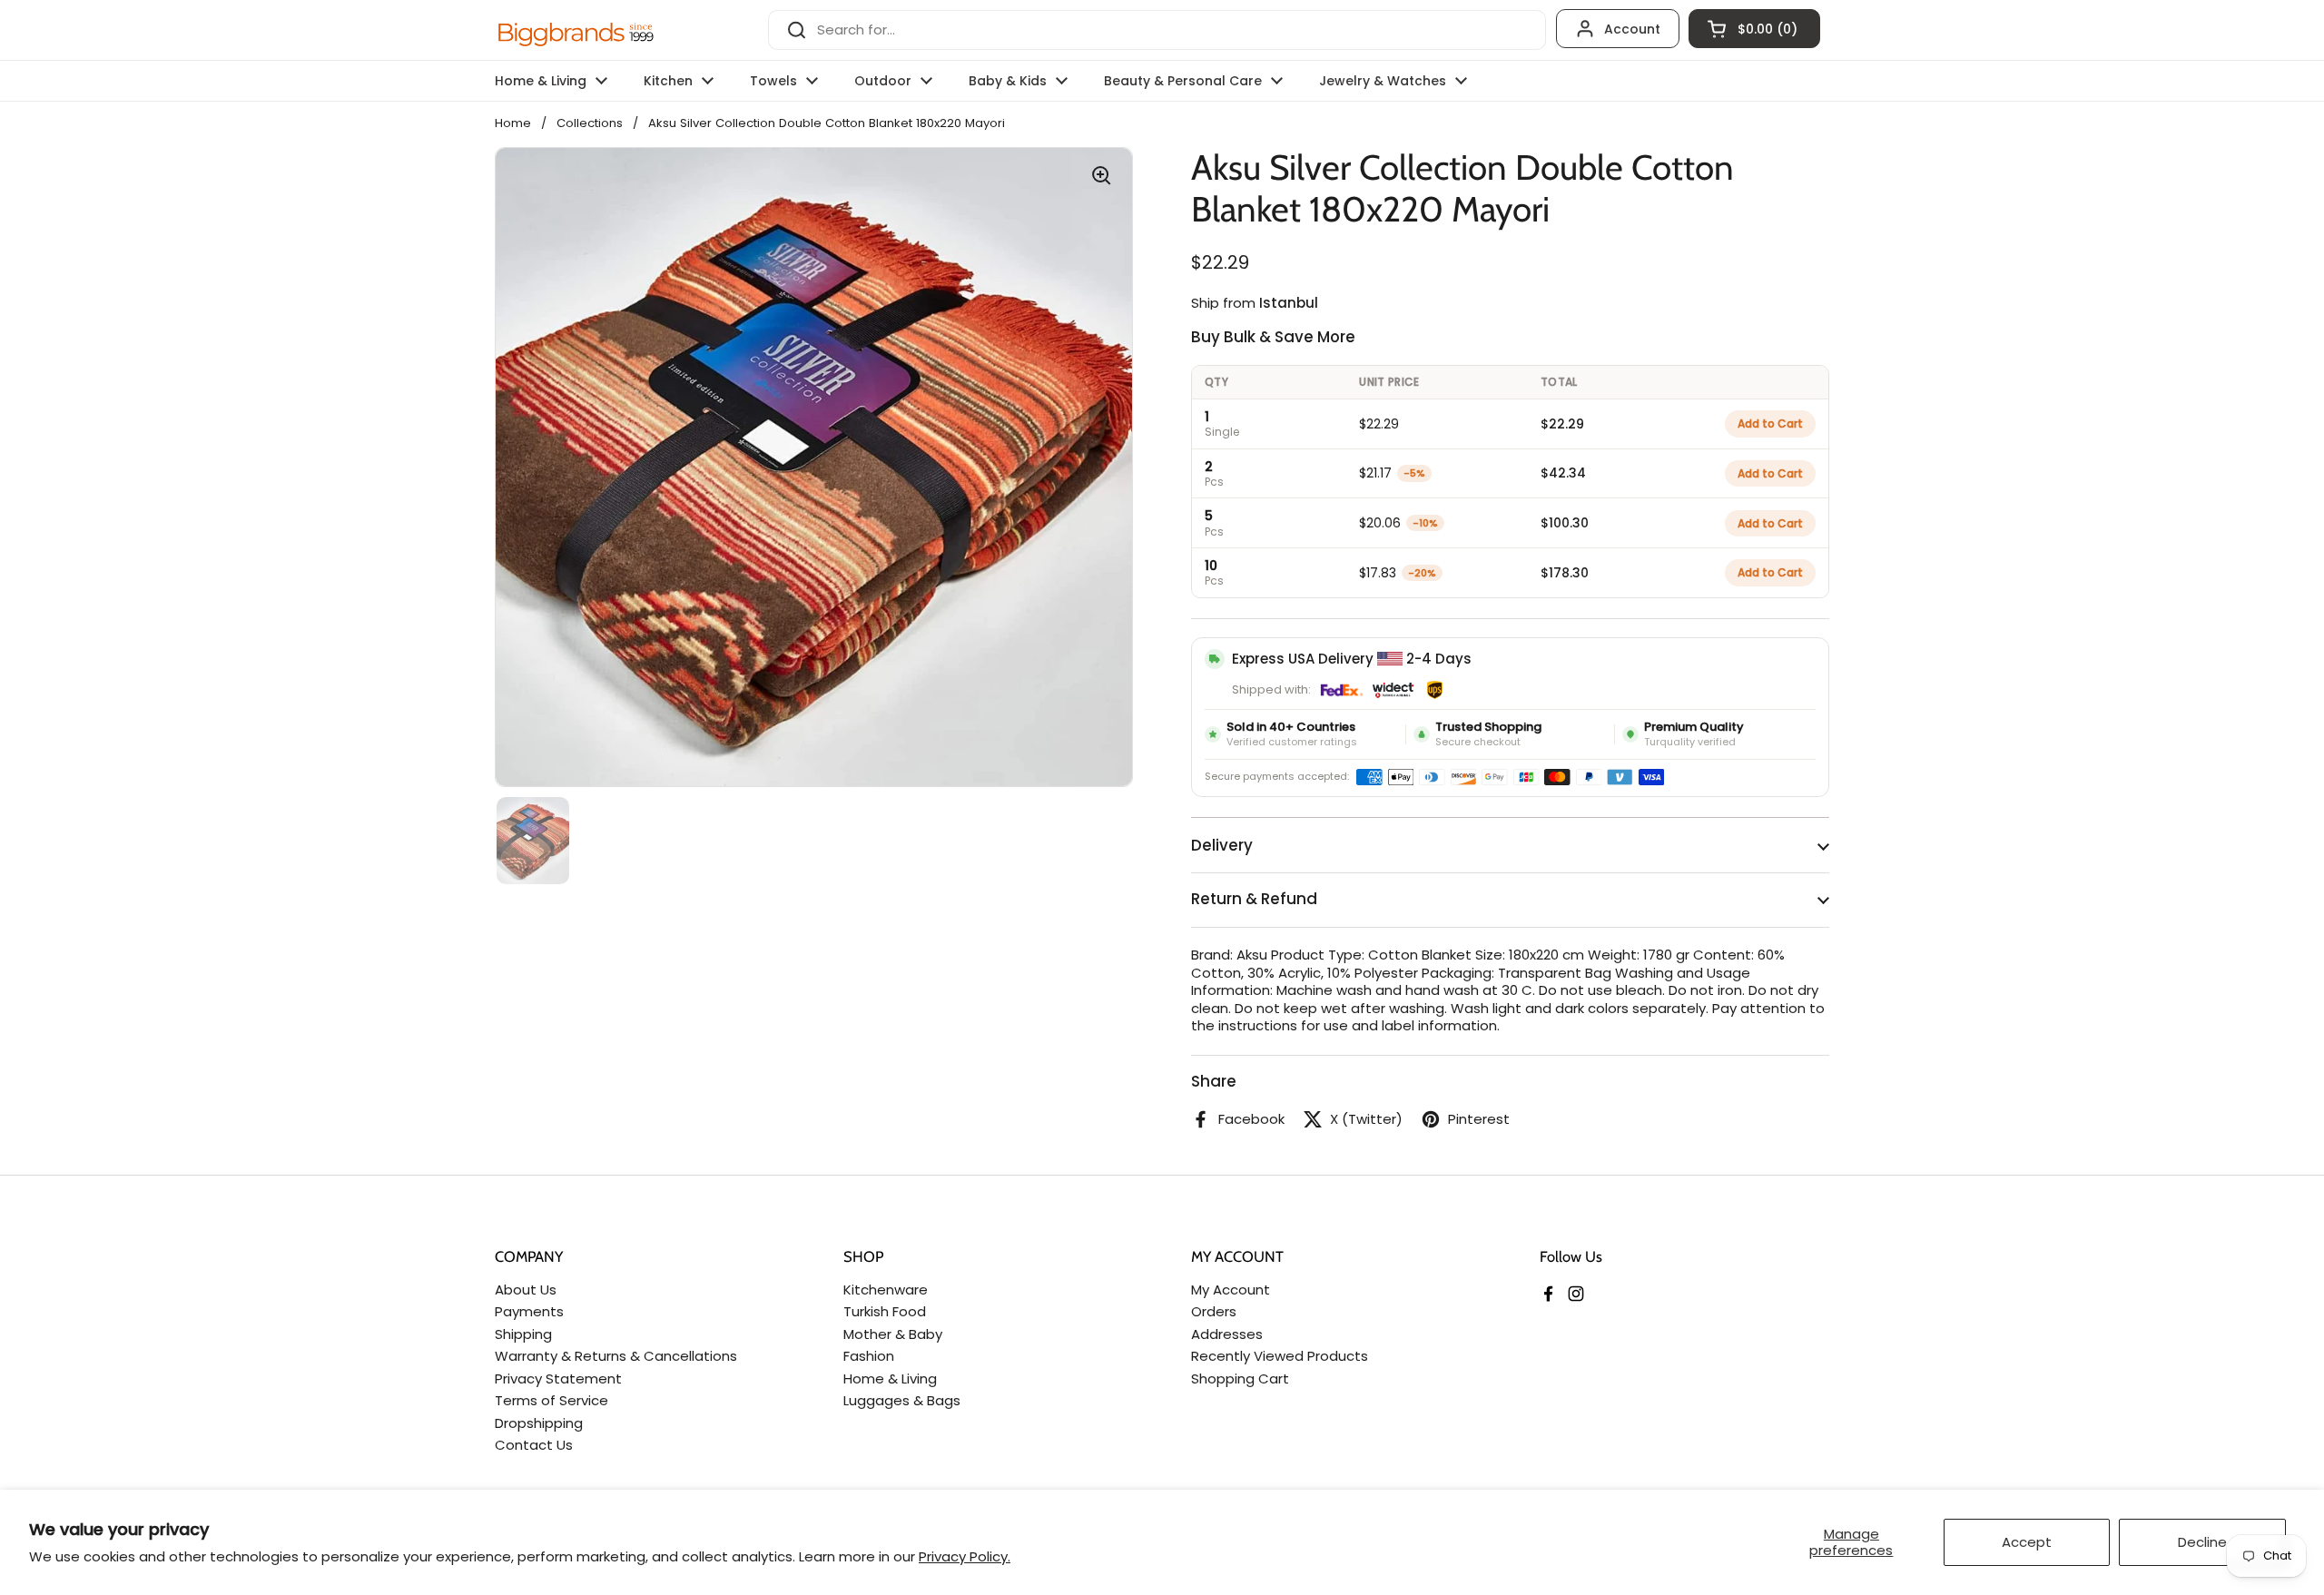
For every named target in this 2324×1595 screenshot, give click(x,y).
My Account (1231, 1290)
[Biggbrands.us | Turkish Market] (576, 30)
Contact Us (534, 1445)
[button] (1754, 29)
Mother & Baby (893, 1334)
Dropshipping (539, 1423)
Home (513, 123)
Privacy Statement (558, 1378)
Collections (590, 123)
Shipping (523, 1334)
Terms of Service (551, 1400)
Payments (529, 1311)
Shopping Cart (1240, 1378)
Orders (1214, 1311)
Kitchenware (886, 1290)
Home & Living (890, 1378)
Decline (2202, 1542)
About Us (526, 1290)
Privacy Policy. (965, 1556)
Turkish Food (885, 1311)
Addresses (1227, 1334)
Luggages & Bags (902, 1400)
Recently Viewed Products (1280, 1356)
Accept (2027, 1542)
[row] (1510, 423)
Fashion (869, 1356)
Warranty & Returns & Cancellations (616, 1356)
